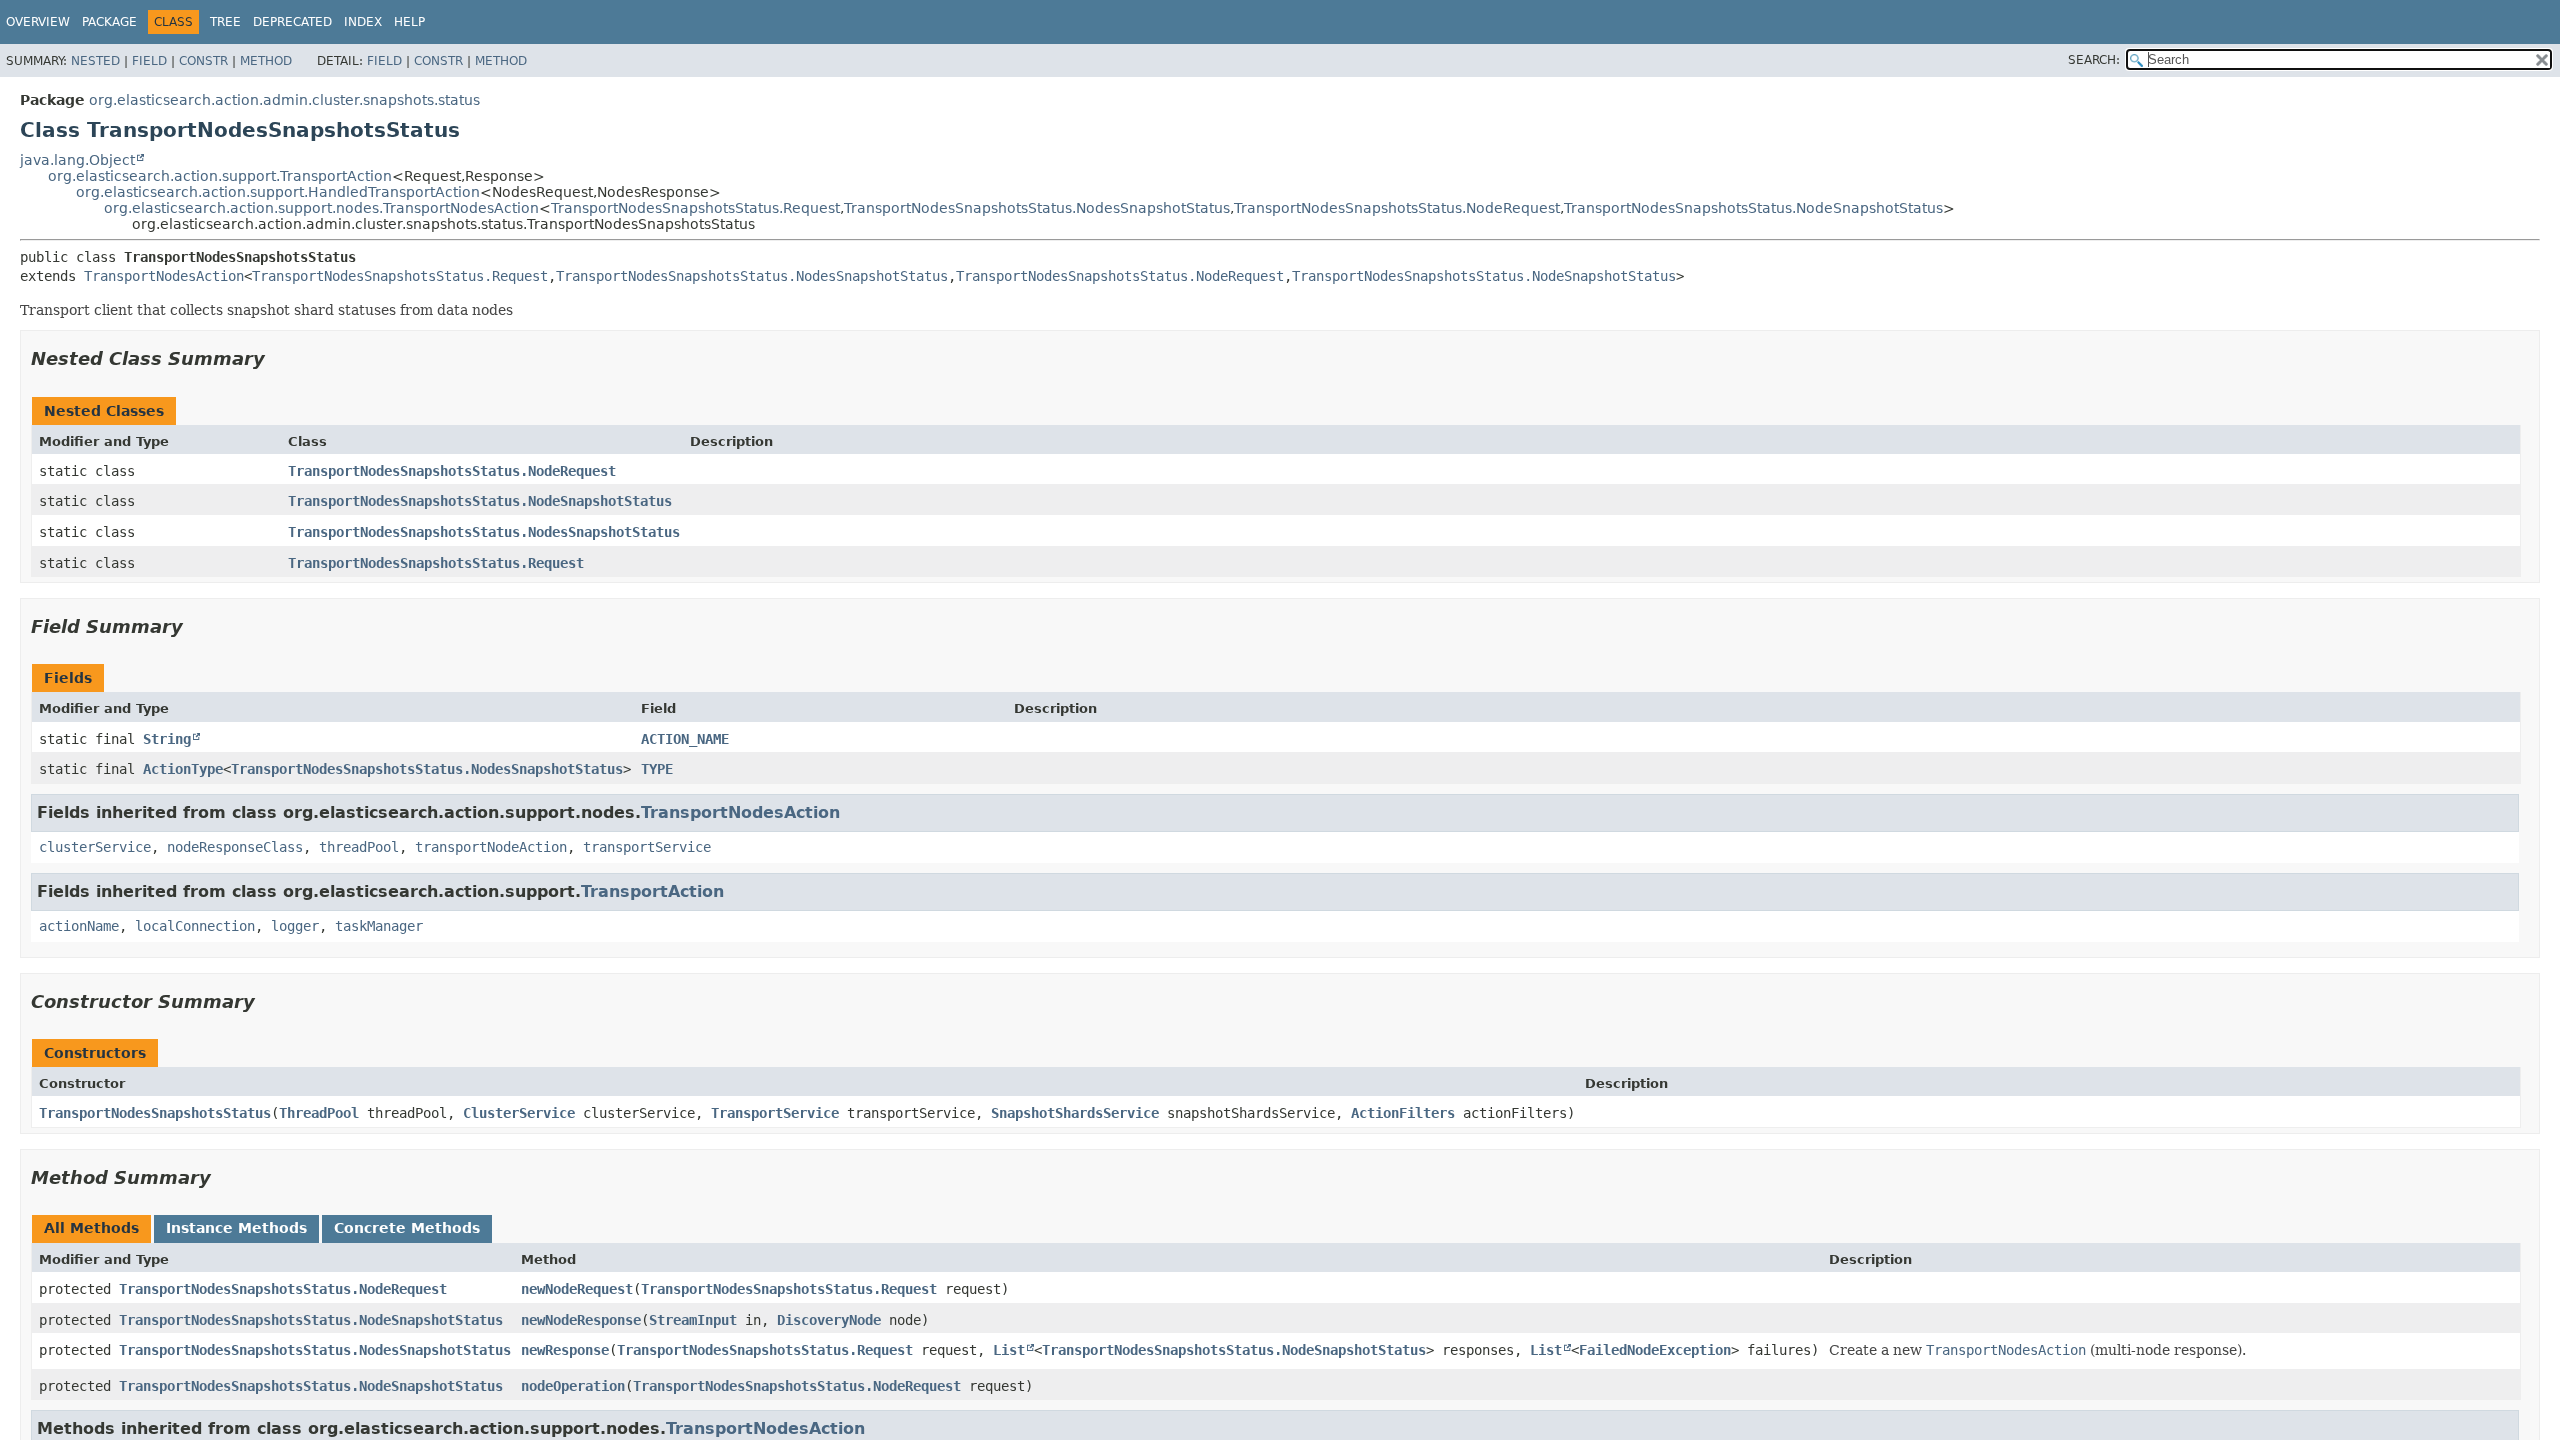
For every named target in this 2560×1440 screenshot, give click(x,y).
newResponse (565, 1350)
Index (363, 22)
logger (295, 926)
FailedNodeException (1655, 1350)
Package (109, 22)
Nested (95, 61)
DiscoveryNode (829, 1320)
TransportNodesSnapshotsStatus (155, 1113)
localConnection (195, 926)
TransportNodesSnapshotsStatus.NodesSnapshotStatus (1037, 208)
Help (409, 22)
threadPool (359, 847)
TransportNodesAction (164, 276)
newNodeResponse (581, 1320)
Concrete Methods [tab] (407, 1228)
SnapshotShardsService (1075, 1113)
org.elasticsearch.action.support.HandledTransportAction (278, 192)
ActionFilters (1403, 1113)
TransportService (775, 1113)
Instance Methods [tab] (236, 1228)
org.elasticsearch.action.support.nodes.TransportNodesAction (321, 208)
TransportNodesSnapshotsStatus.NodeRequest (1397, 208)
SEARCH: (2094, 60)
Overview (38, 22)
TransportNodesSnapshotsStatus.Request (695, 208)
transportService (647, 847)
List (1009, 1350)
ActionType (183, 769)
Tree (225, 22)
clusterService (95, 847)
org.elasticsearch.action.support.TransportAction (220, 176)
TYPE (657, 769)
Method (266, 61)
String (167, 739)
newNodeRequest (577, 1289)
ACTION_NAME (685, 739)
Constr (203, 61)
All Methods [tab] (91, 1228)
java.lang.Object (77, 160)
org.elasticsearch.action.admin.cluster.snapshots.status (284, 100)
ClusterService (519, 1113)
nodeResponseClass (235, 847)
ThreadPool (319, 1113)
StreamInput (693, 1320)
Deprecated (292, 22)
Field (149, 61)
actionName (79, 926)
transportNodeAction (491, 847)
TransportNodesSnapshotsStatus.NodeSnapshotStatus (1753, 208)
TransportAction (652, 891)
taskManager (379, 926)
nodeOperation (573, 1386)
